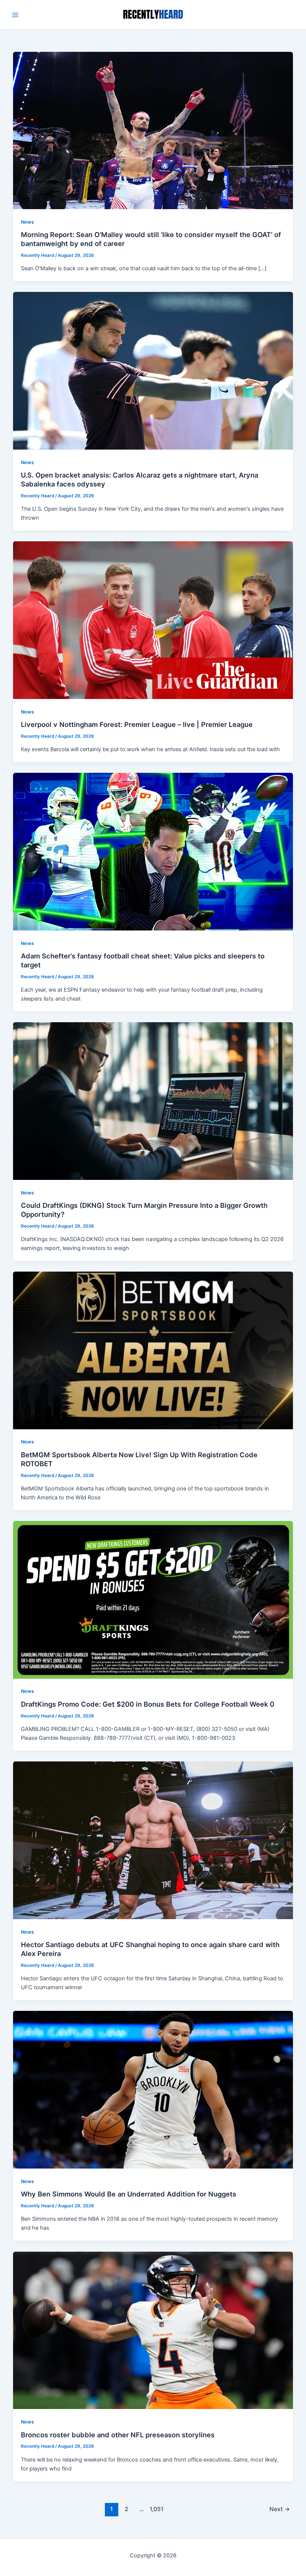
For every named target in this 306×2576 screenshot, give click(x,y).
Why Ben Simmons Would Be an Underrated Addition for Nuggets (129, 2194)
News (27, 222)
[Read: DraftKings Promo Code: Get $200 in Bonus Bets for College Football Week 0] (153, 1599)
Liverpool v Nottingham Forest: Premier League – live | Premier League (137, 724)
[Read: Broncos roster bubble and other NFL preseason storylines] (153, 2330)
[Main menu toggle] (15, 15)
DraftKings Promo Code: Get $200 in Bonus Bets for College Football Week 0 (148, 1704)
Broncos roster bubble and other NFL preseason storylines (118, 2435)
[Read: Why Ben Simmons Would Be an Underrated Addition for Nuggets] (153, 2089)
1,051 (156, 2509)
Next (280, 2509)
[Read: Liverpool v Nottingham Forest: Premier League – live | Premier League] (153, 620)
